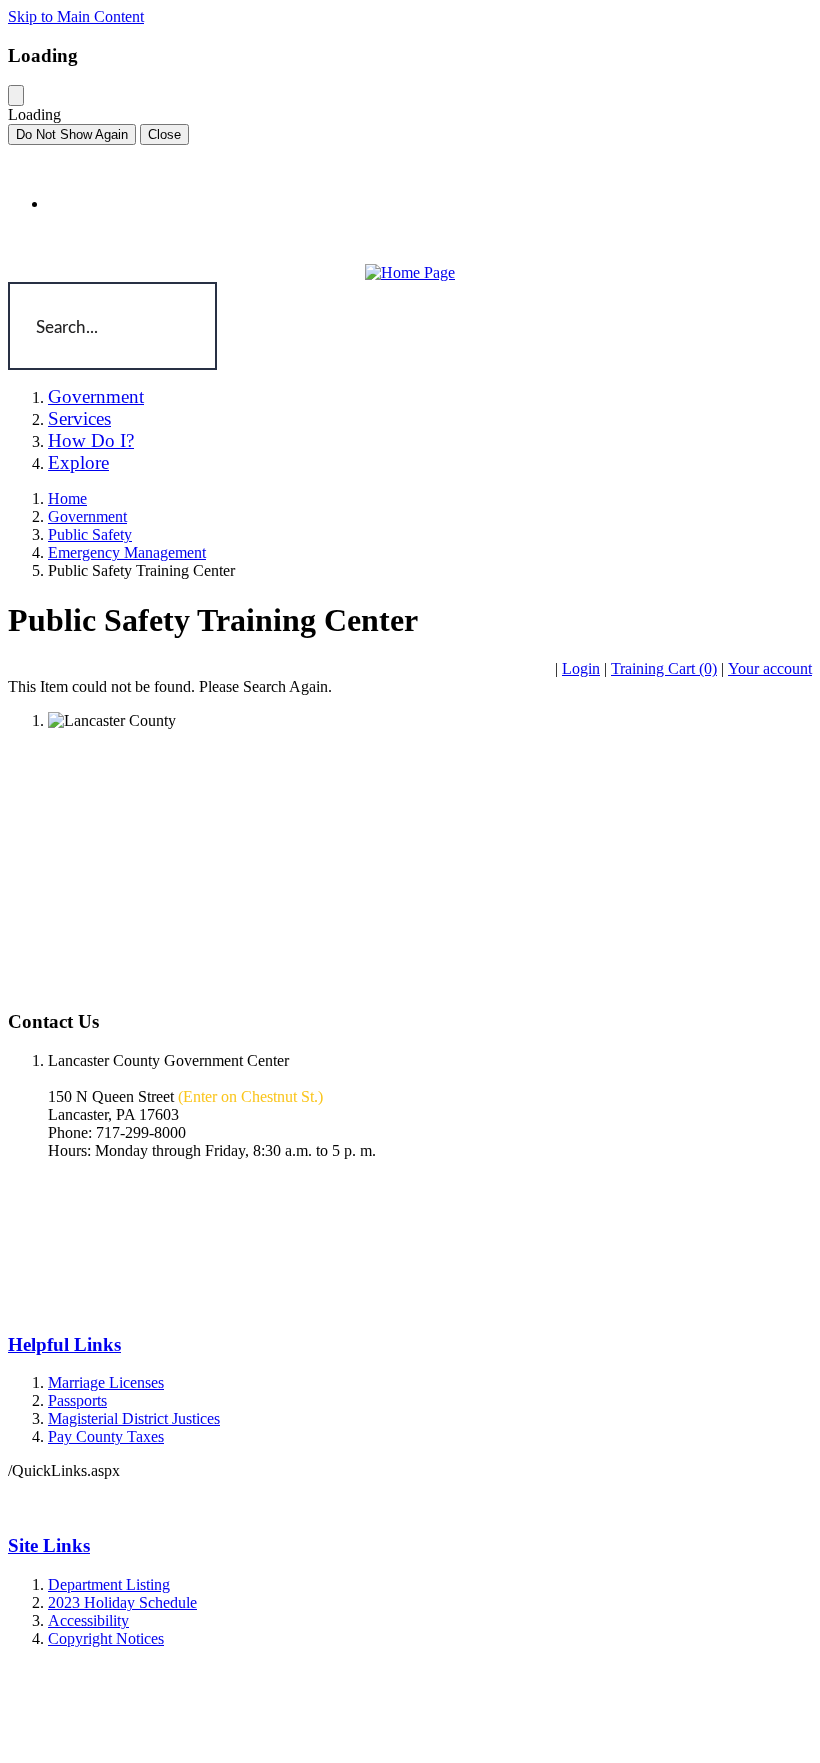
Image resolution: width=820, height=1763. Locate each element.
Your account (770, 668)
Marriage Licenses (106, 1382)
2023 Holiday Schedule (122, 1602)
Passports (77, 1400)
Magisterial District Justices (134, 1418)
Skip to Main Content (76, 16)
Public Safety (90, 534)
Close (164, 134)
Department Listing (109, 1584)
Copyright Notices (106, 1638)
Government (87, 516)
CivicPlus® (491, 1726)
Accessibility (88, 1620)
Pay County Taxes (106, 1436)
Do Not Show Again (72, 134)
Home (67, 498)
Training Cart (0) (664, 668)
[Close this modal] (16, 95)
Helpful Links (64, 1344)
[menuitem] (162, 397)
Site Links (49, 1545)
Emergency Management (127, 552)
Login (581, 668)
